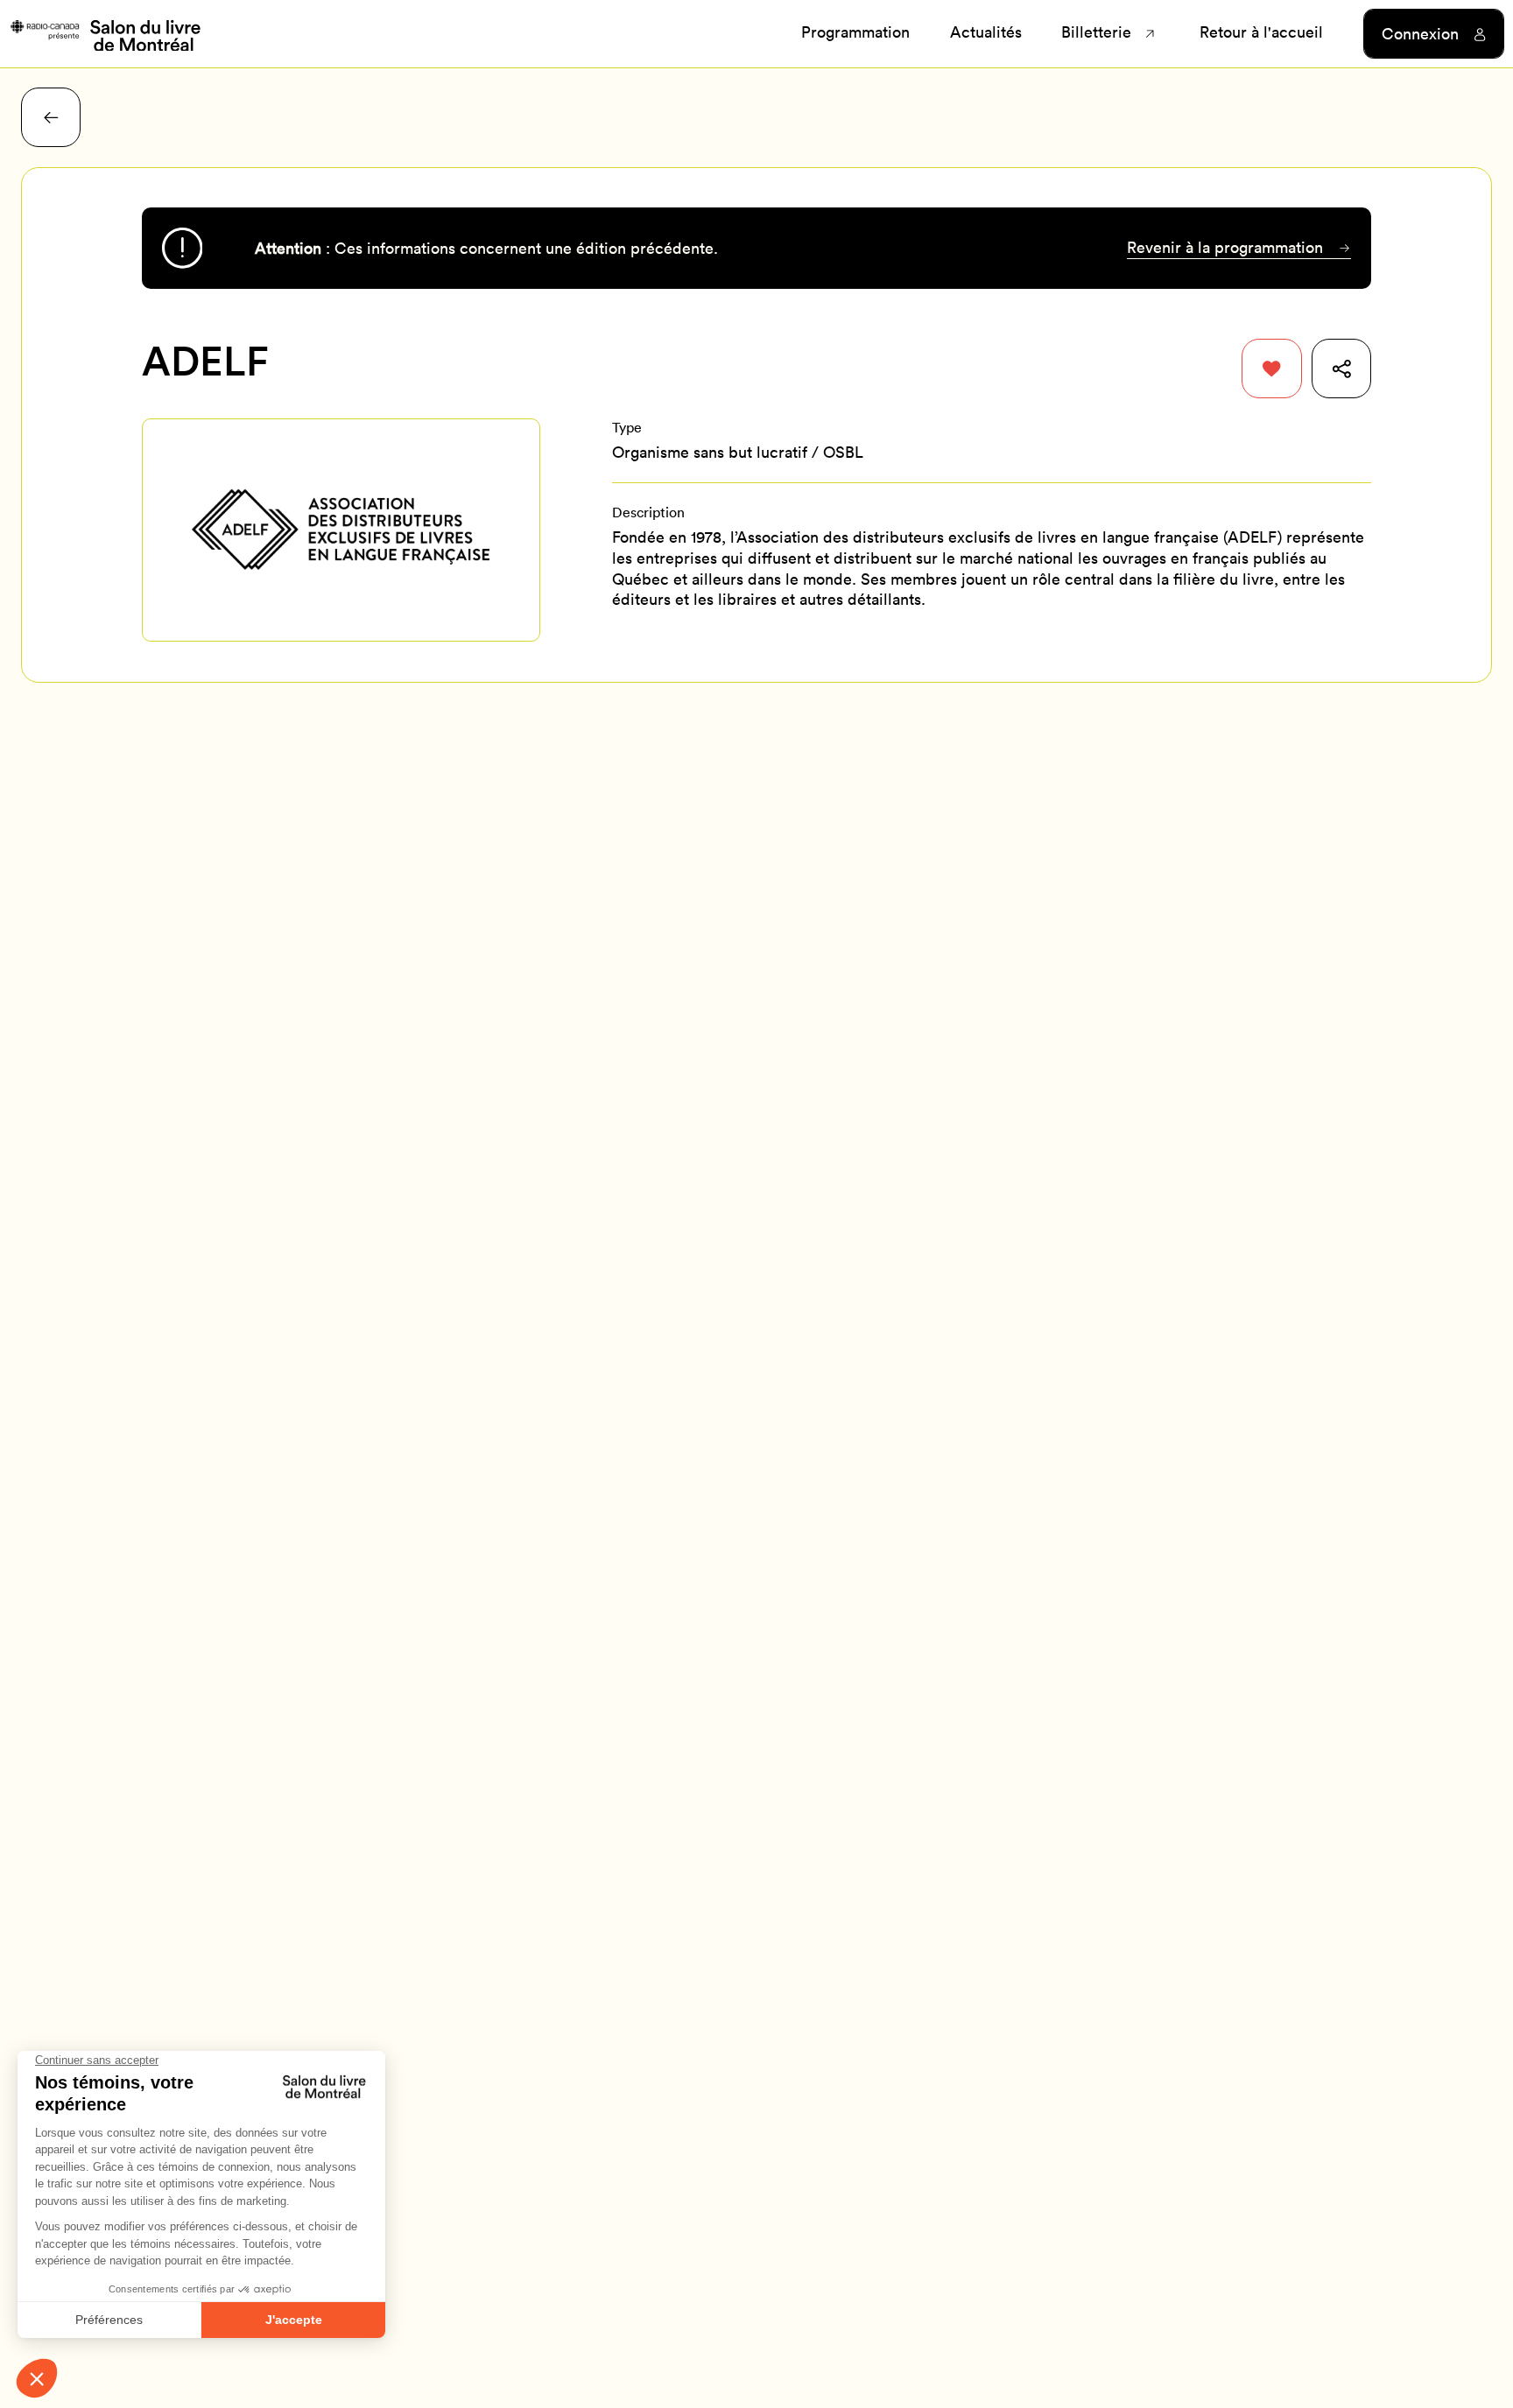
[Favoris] (1271, 369)
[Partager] (1341, 369)
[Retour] (51, 117)
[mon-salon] (105, 34)
